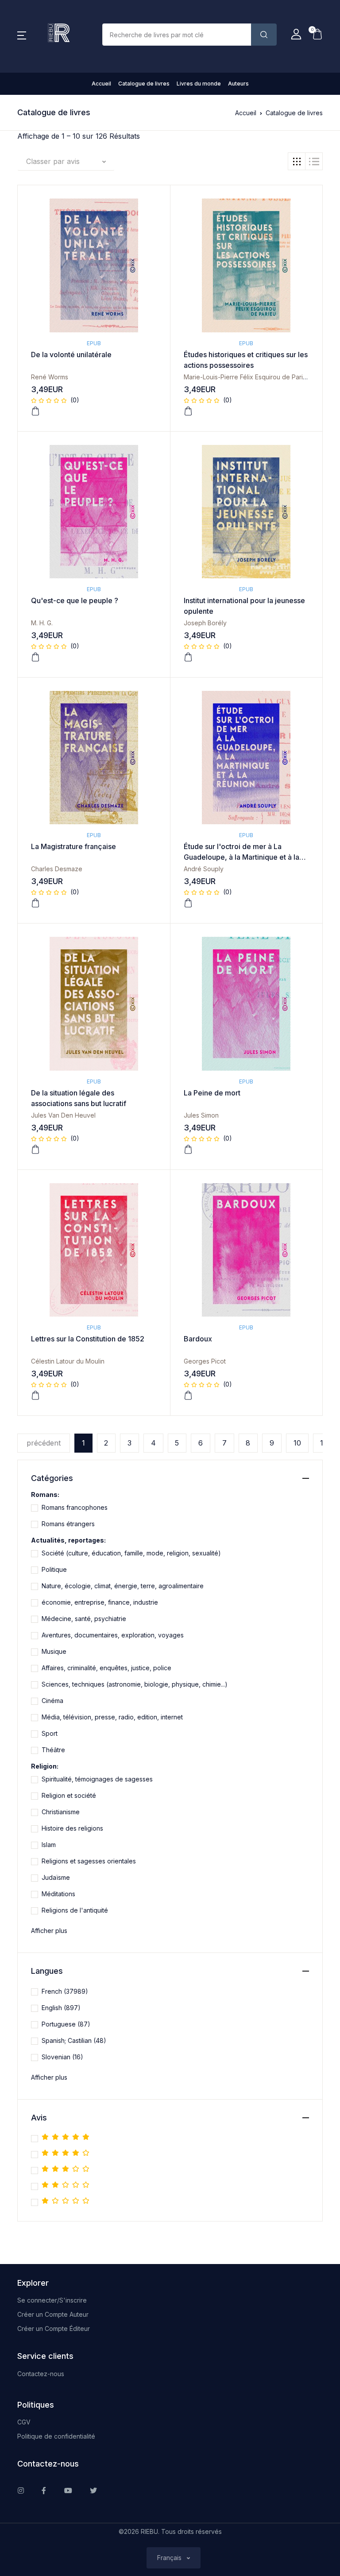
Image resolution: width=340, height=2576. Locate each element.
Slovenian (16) (62, 2057)
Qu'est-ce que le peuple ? (75, 600)
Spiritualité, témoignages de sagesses (97, 1779)
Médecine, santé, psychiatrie (84, 1619)
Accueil (101, 84)
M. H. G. (42, 623)
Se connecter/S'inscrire (52, 2300)
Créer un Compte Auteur (53, 2314)
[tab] (297, 161)
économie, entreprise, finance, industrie (100, 1602)
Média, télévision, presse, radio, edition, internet (112, 1717)
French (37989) (65, 1991)
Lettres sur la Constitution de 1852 (88, 1339)
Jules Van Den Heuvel (63, 1115)
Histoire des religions (72, 1828)
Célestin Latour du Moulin (68, 1361)
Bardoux (198, 1339)
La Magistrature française (73, 846)
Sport (50, 1733)
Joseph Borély (205, 623)
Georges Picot (205, 1361)
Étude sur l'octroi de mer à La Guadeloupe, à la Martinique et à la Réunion (241, 857)
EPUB (94, 343)
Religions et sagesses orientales (89, 1861)
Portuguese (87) (66, 2024)
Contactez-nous (41, 2374)
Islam (49, 1845)
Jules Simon (201, 1115)
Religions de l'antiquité (75, 1910)
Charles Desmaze (57, 869)
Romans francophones (75, 1507)
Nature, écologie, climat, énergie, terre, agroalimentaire (123, 1586)
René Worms (50, 377)
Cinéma (52, 1701)
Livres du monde (199, 84)
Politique (54, 1569)
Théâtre (53, 1750)
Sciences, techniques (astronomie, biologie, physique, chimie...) (135, 1684)
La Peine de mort (212, 1093)
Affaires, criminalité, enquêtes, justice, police (106, 1668)
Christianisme (61, 1812)
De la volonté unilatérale (71, 355)
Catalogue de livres (144, 84)
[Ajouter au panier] (35, 411)
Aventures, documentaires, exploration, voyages (113, 1635)
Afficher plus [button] (49, 1931)
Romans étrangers (68, 1524)
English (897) (61, 2008)
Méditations (58, 1894)
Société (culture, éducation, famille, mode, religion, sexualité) (131, 1553)
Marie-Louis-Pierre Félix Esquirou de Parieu (247, 377)
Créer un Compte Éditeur (54, 2329)
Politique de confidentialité (56, 2436)
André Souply (204, 869)
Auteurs (238, 84)
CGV (24, 2422)
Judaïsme (56, 1877)
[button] (22, 35)
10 (297, 1443)
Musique (54, 1651)
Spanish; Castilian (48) (74, 2040)
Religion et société (69, 1795)
